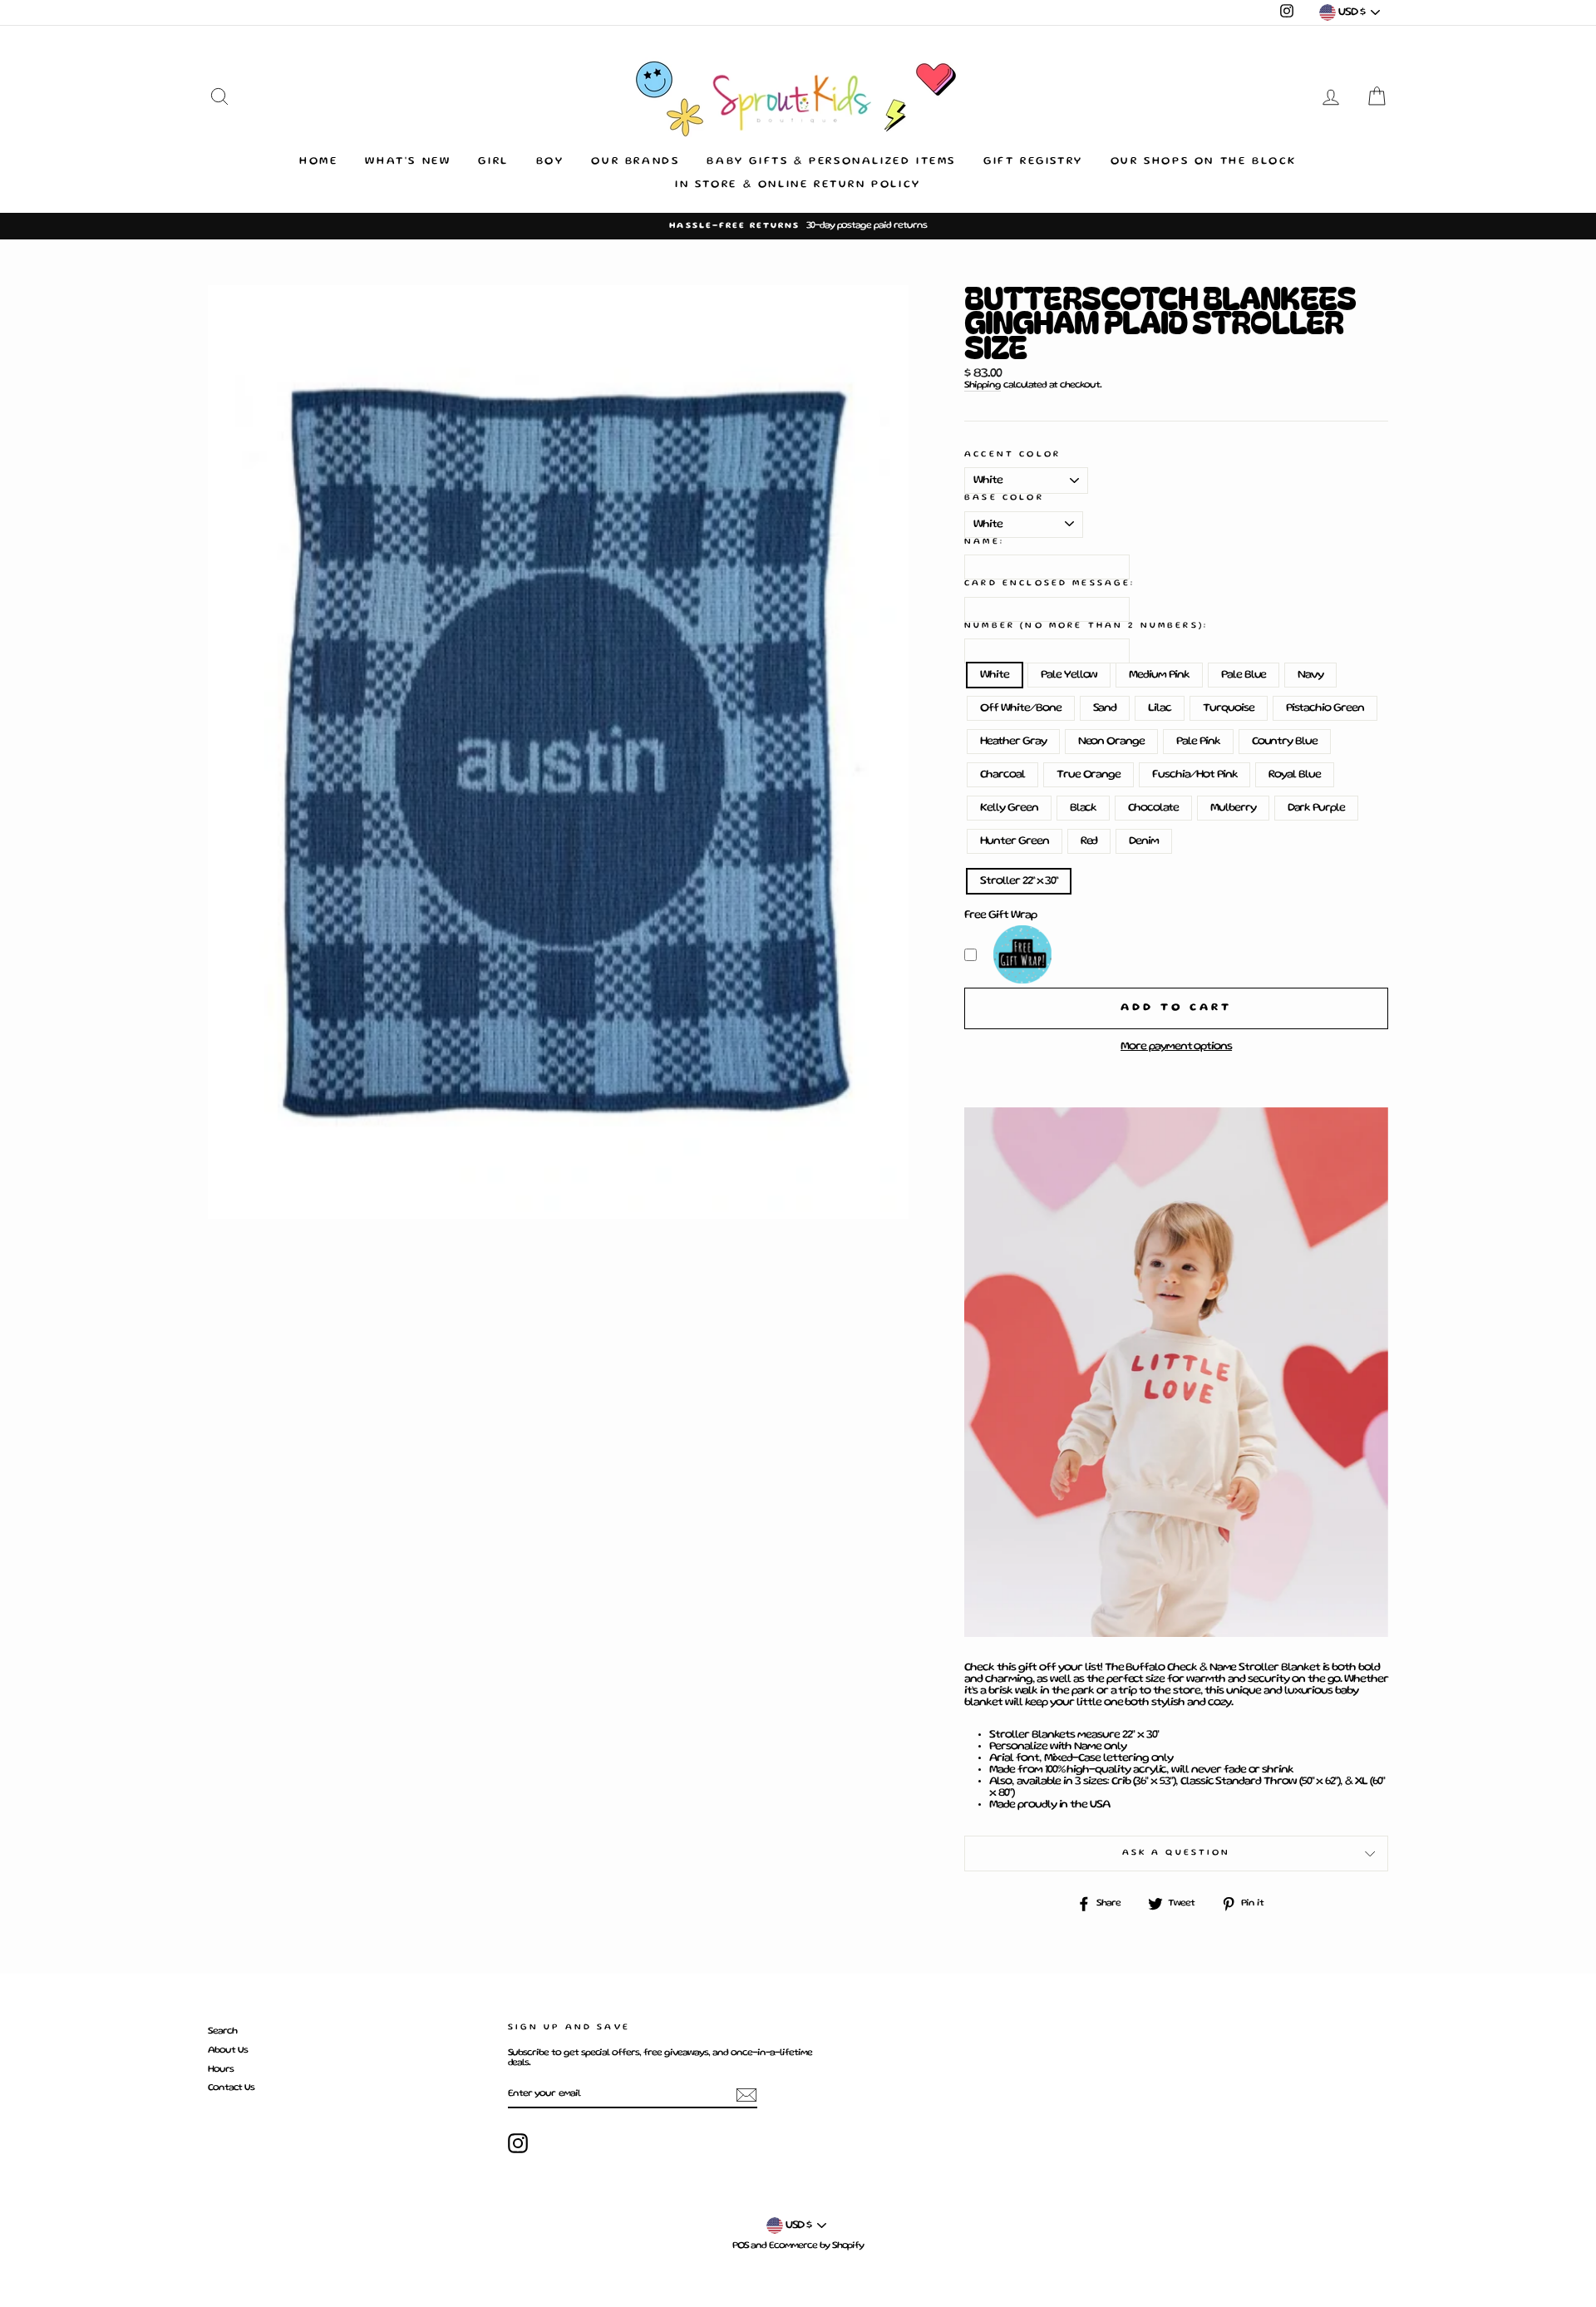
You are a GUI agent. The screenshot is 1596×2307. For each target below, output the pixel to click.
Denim (1144, 841)
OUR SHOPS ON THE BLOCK (1204, 162)
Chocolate (1153, 808)
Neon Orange (1111, 742)
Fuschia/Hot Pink (1195, 775)
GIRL (493, 162)
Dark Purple (1316, 808)
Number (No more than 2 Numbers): (1086, 626)
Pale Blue (1244, 675)
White (995, 675)
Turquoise (1229, 708)
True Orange (1089, 775)
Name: (984, 542)
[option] (798, 226)
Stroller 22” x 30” (1019, 881)
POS (741, 2246)
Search (222, 2031)
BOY (550, 162)
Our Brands (635, 162)
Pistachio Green (1325, 708)
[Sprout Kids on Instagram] (518, 2143)
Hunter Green (1014, 841)
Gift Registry (1033, 162)
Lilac (1160, 708)
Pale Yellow (1069, 675)
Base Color (1004, 498)
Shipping (983, 385)
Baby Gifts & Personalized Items (831, 162)
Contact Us (231, 2088)
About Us (228, 2051)
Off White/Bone (1020, 708)
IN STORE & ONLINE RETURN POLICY (798, 185)
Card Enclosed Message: (1049, 583)
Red (1089, 841)
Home (318, 162)
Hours (221, 2070)
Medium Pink (1159, 675)
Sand (1105, 708)
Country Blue (1285, 742)
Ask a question (1177, 1853)
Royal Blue (1295, 775)
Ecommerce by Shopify (816, 2246)
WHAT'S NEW (408, 162)
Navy (1310, 675)
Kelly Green (1009, 808)
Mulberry (1233, 808)
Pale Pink (1198, 742)
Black (1084, 808)
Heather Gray (1013, 742)
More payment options (1176, 1047)
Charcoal (1002, 775)
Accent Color (1012, 454)
